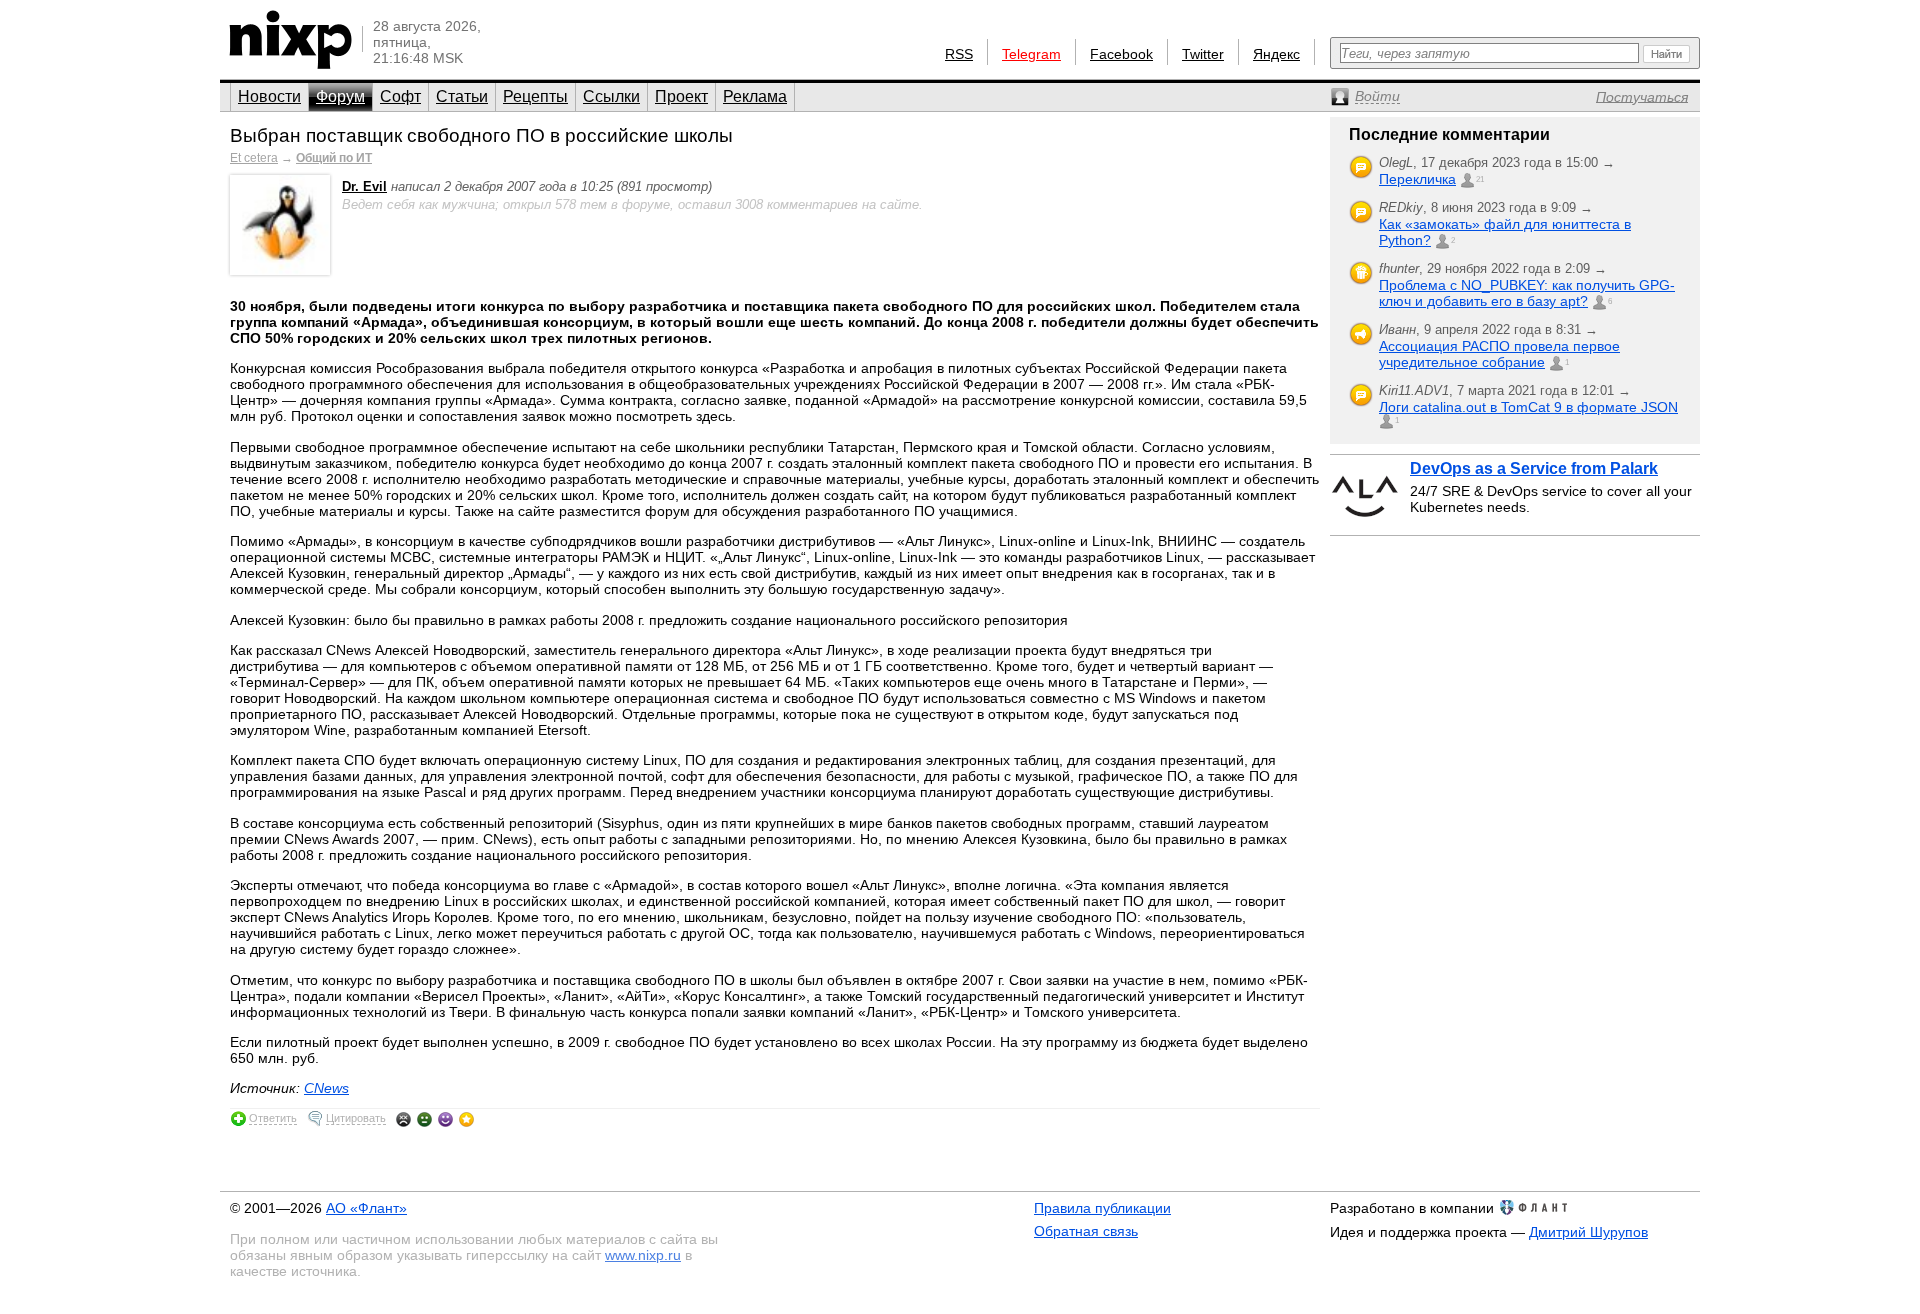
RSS (959, 54)
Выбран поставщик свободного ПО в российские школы (481, 135)
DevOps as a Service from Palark (1534, 468)
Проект (681, 96)
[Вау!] (466, 1119)
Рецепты (535, 96)
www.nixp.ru (643, 1255)
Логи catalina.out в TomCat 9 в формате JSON (1528, 407)
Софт (400, 96)
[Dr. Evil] (280, 270)
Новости (269, 96)
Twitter (1203, 54)
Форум (340, 96)
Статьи (462, 96)
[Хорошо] (445, 1119)
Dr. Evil (364, 186)
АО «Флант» (366, 1208)
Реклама (755, 96)
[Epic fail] (403, 1119)
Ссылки (611, 96)
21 (1480, 179)
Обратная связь (1086, 1231)
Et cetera (254, 158)
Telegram (1031, 54)
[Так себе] (424, 1119)
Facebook (1121, 54)
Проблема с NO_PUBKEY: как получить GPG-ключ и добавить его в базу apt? (1527, 293)
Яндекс (1276, 54)
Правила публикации (1102, 1208)
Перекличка (1417, 179)
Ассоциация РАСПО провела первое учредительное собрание (1499, 354)
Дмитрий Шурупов (1588, 1232)
